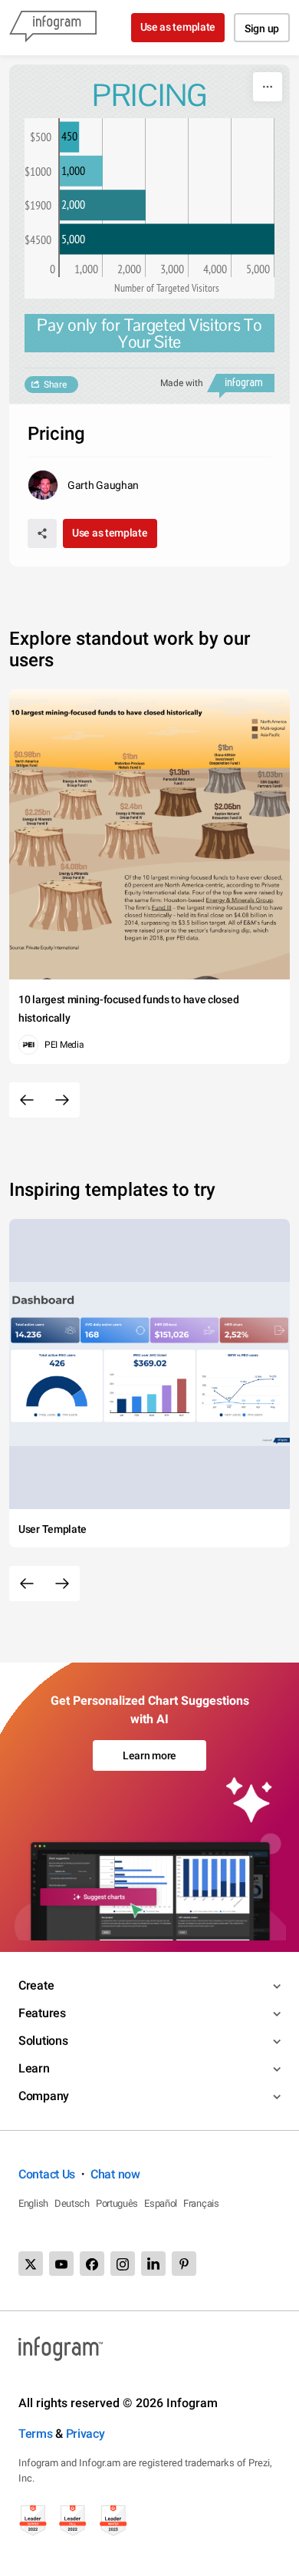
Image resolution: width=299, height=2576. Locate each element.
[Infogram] (53, 28)
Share (55, 385)
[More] (268, 87)
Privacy (85, 2434)
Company (44, 2096)
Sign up (262, 28)
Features (42, 2013)
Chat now (115, 2174)
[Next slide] (62, 1100)
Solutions (43, 2041)
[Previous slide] (27, 1100)
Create (36, 1985)
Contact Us (47, 2174)
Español (161, 2203)
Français (201, 2203)
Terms (36, 2434)
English (33, 2203)
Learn (34, 2068)
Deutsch (72, 2203)
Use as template (178, 27)
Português (117, 2203)
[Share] (42, 533)
